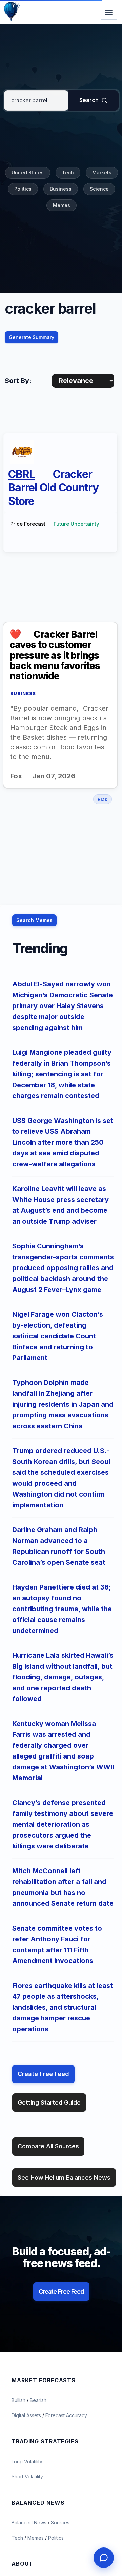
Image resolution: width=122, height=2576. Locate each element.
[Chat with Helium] (104, 2558)
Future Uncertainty (76, 524)
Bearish (38, 2400)
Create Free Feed (43, 2074)
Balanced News (30, 2523)
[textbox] (36, 100)
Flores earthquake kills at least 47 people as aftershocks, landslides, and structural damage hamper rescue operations (63, 2007)
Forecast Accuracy (66, 2415)
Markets (102, 173)
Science (99, 189)
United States (28, 173)
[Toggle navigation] (109, 12)
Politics (23, 189)
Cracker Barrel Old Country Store (53, 488)
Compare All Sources (48, 2146)
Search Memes (34, 920)
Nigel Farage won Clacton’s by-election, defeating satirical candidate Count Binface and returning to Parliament (58, 1336)
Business (61, 189)
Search (89, 100)
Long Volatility (27, 2461)
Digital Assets (27, 2415)
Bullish (19, 2400)
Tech (68, 173)
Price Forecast (28, 524)
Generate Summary (32, 337)
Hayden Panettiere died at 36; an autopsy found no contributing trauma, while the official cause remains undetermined (62, 1609)
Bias (103, 799)
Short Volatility (27, 2476)
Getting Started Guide (49, 2102)
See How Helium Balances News (64, 2177)
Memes (62, 205)
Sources (60, 2523)
